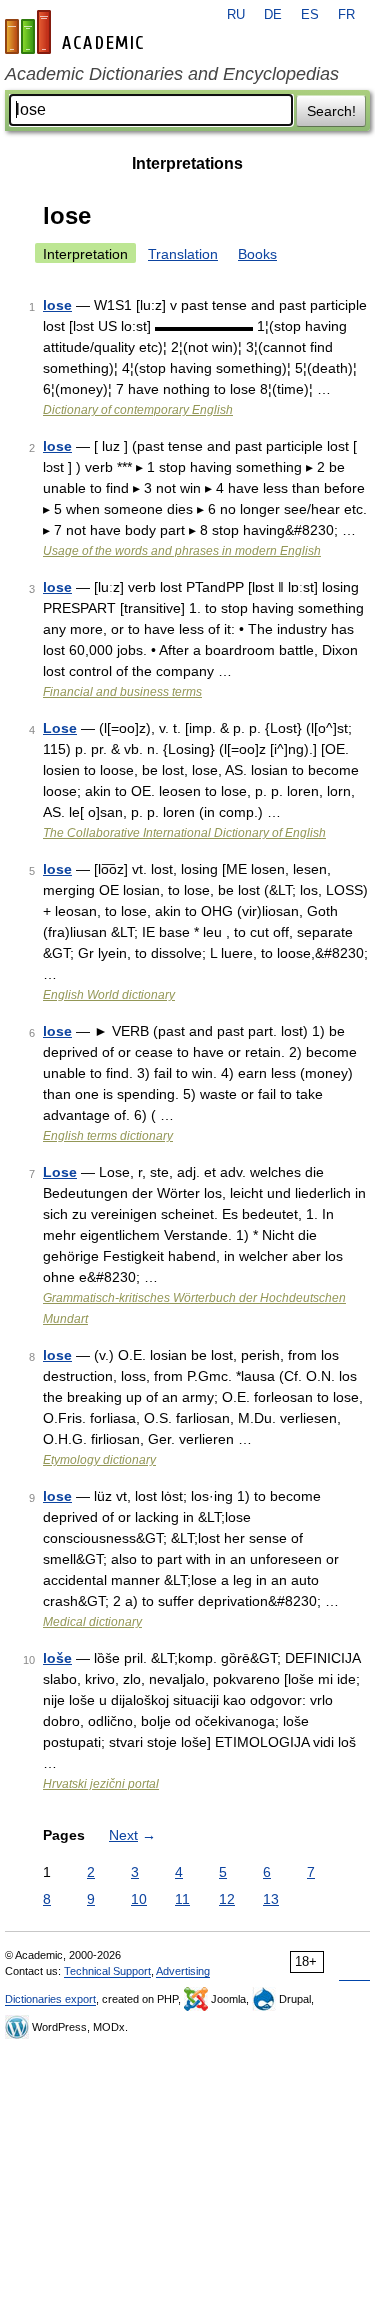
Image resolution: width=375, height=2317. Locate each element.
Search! (331, 111)
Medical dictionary (92, 1622)
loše (57, 1658)
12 (227, 1899)
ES (310, 15)
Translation (183, 254)
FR (346, 15)
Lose (60, 728)
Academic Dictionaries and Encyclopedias (172, 74)
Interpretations (187, 163)
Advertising (183, 1971)
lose (57, 305)
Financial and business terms (122, 692)
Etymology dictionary (99, 1460)
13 (271, 1899)
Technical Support (107, 1971)
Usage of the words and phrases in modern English (182, 551)
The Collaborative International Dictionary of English (184, 833)
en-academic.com (77, 32)
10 (139, 1899)
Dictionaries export (50, 1999)
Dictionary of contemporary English (138, 410)
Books (257, 254)
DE (273, 15)
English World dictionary (109, 995)
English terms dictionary (108, 1136)
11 (182, 1899)
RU (236, 15)
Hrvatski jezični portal (101, 1784)
